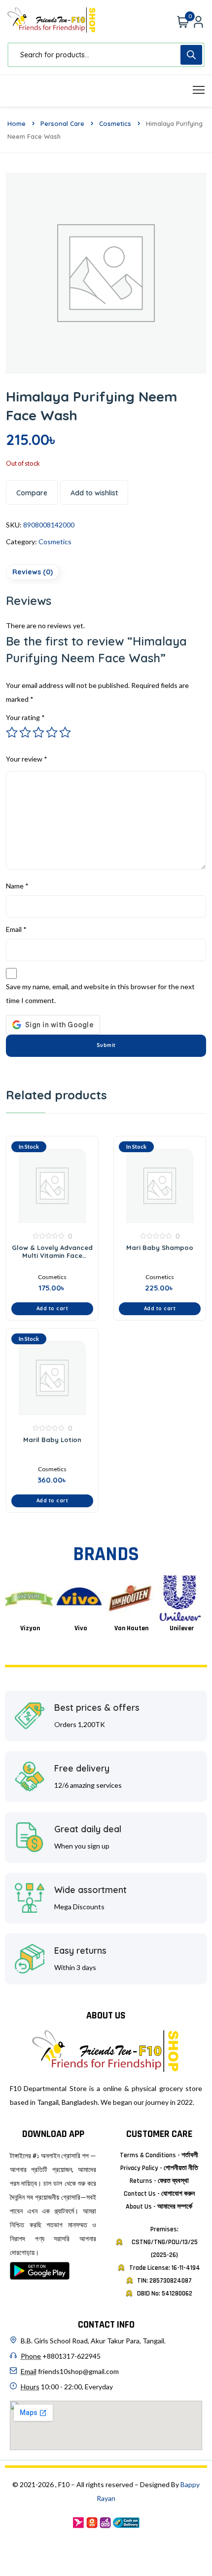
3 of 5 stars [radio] (38, 732)
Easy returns (80, 1951)
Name (17, 886)
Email (16, 929)
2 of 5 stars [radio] (25, 732)
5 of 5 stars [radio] (65, 732)
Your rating (25, 717)
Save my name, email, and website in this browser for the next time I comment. (100, 993)
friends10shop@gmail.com (78, 2371)
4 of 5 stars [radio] (52, 732)
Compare (32, 493)
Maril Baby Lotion (52, 1440)
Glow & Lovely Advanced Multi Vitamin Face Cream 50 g (52, 1251)
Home (17, 123)
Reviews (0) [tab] (33, 572)
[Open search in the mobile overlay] (106, 55)
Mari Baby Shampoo (160, 1248)
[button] (52, 1309)
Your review (27, 759)
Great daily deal (88, 1829)
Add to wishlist (94, 493)
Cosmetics (115, 123)
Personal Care (62, 123)
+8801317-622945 (71, 2356)
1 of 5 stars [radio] (12, 732)
